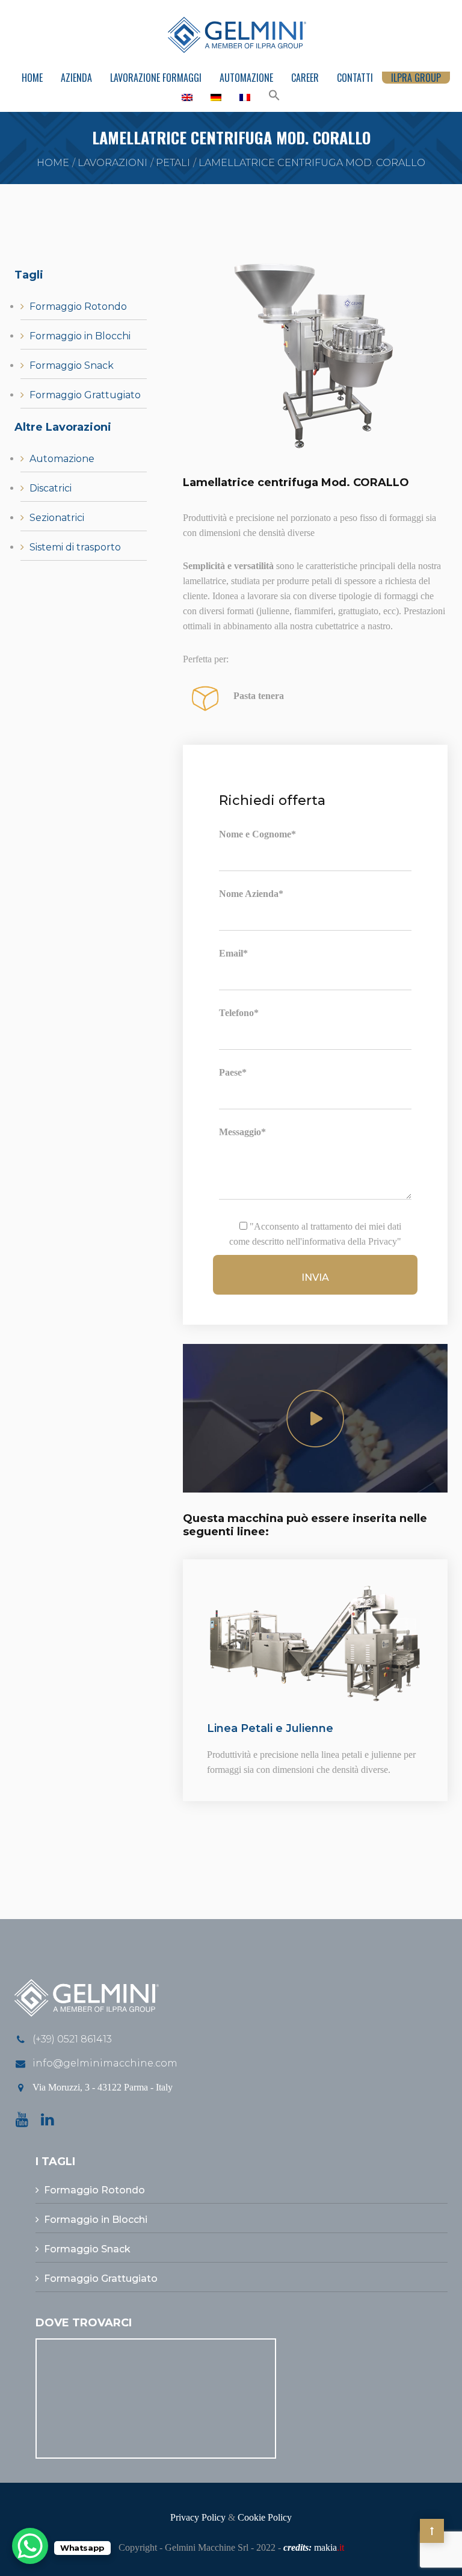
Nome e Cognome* (257, 834)
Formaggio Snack (72, 365)
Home (32, 78)
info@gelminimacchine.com (105, 2063)
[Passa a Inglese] (187, 97)
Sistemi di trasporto (75, 547)
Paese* (233, 1072)
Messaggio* (242, 1132)
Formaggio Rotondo (78, 307)
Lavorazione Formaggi (156, 78)
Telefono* (239, 1013)
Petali (173, 163)
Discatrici (51, 488)
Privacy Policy (198, 2517)
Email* (233, 953)
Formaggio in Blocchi (80, 336)
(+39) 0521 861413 (72, 2039)
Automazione (246, 78)
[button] (274, 96)
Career (305, 78)
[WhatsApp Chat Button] (30, 2546)
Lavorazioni (112, 163)
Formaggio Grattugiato (85, 395)
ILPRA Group (416, 78)
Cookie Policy (265, 2517)
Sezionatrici (57, 518)
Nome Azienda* (251, 894)
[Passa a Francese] (245, 97)
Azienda (76, 78)
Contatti (355, 78)
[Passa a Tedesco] (216, 97)
